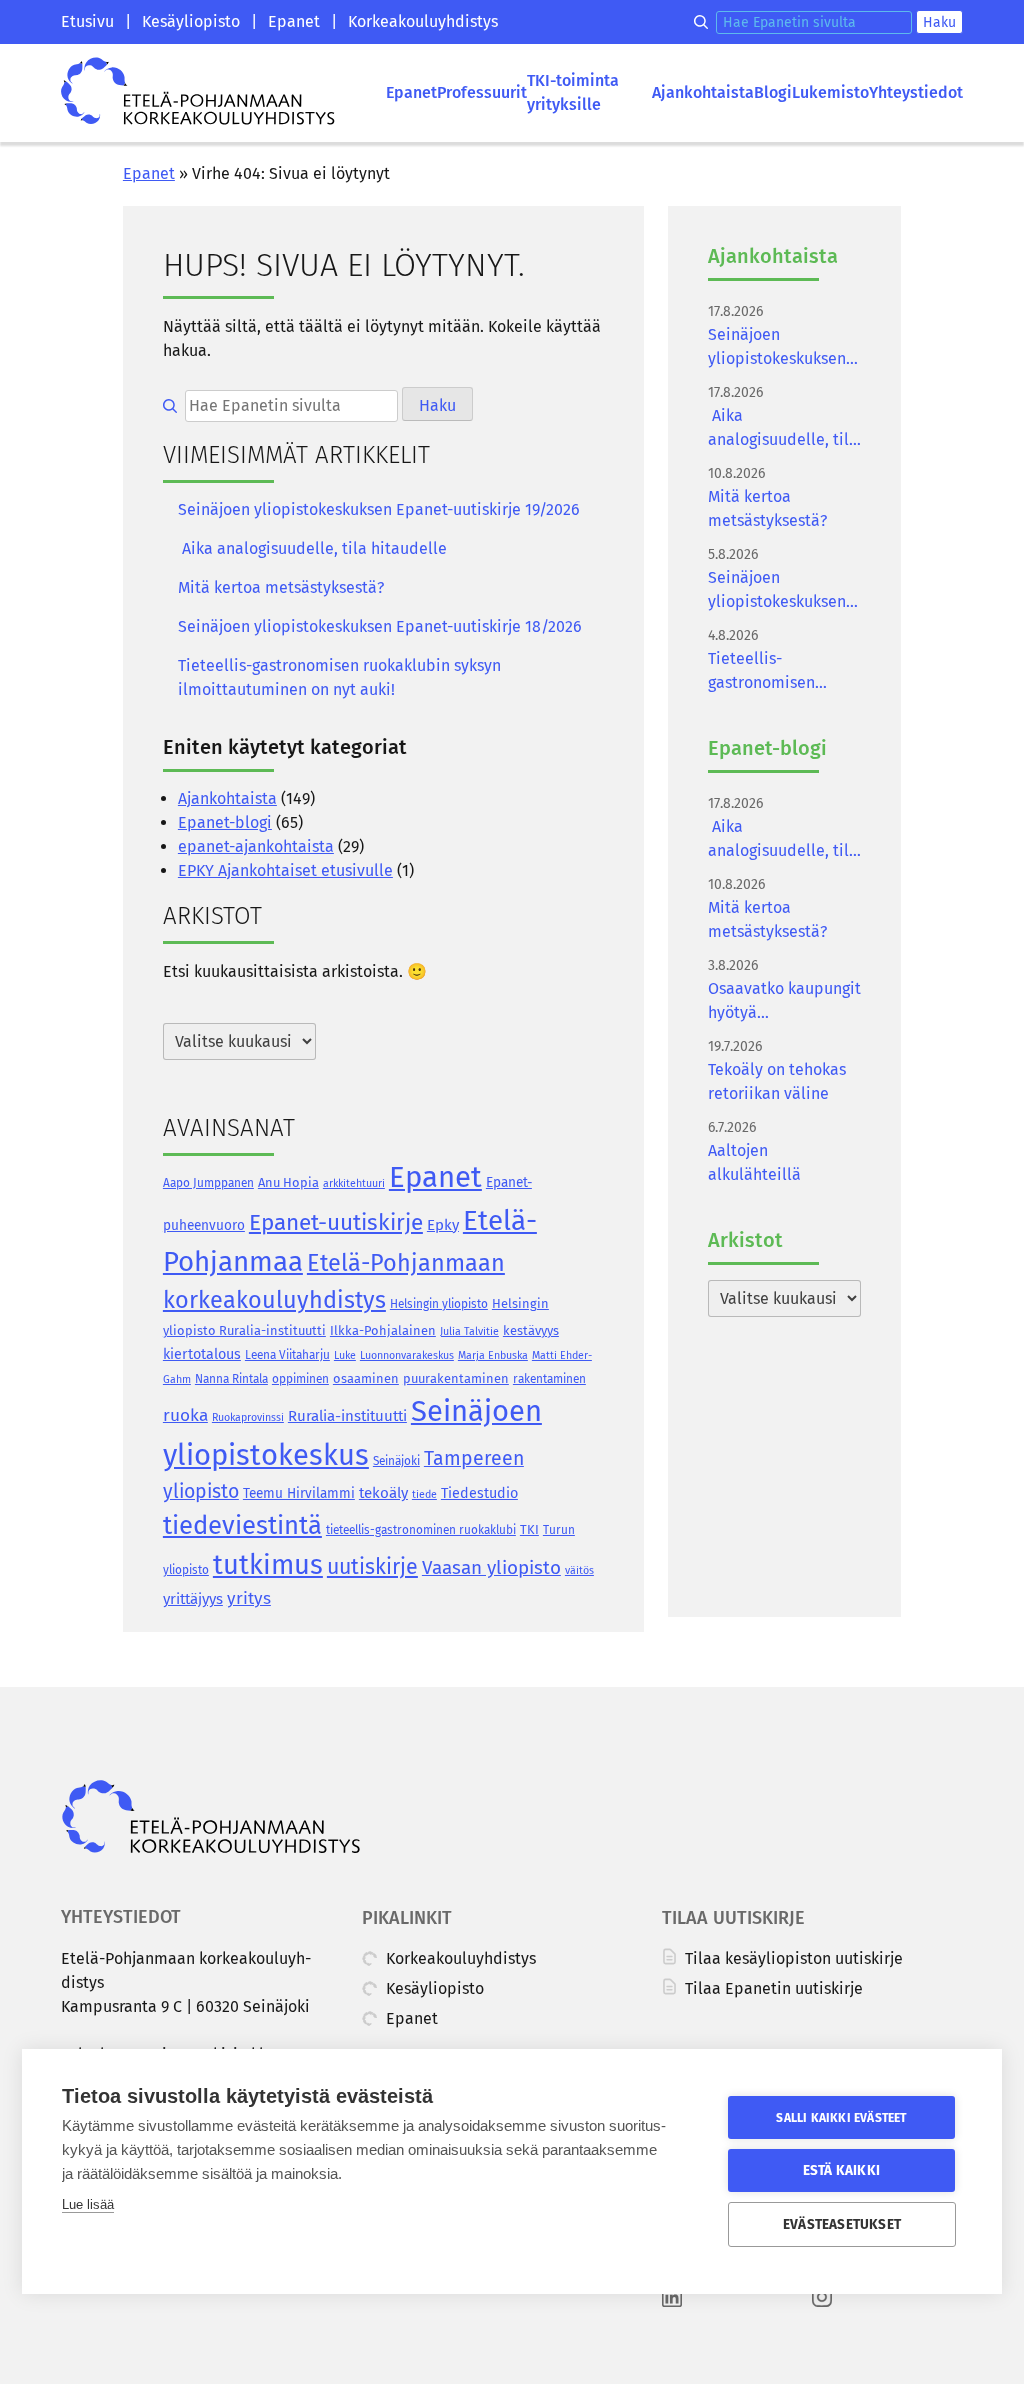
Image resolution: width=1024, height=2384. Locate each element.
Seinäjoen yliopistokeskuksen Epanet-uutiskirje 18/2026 (380, 626)
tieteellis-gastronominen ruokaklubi (421, 1530)
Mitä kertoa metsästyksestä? (281, 587)
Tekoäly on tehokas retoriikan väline (777, 1081)
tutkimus (268, 1565)
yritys (249, 1598)
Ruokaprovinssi (248, 1417)
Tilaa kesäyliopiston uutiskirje (792, 1958)
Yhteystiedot (916, 92)
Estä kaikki (841, 2170)
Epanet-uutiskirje (336, 1222)
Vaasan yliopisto (491, 1567)
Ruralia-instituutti (347, 1416)
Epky (443, 1225)
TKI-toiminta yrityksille (573, 92)
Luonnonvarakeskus (407, 1355)
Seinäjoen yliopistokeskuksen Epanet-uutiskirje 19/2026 (379, 509)
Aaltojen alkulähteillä (754, 1162)
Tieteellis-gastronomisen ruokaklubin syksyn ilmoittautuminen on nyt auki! (339, 677)
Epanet (294, 21)
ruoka (185, 1415)
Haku (939, 22)
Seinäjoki (396, 1461)
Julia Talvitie (469, 1331)
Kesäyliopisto (191, 21)
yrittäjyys (193, 1599)
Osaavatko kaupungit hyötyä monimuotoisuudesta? (784, 1002)
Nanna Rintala (231, 1379)
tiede (424, 1494)
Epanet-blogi (225, 822)
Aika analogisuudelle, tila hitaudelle (312, 548)
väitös (579, 1570)
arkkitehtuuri (354, 1183)
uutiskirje (372, 1567)
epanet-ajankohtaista (256, 846)
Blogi (773, 92)
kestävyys (531, 1330)
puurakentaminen (456, 1378)
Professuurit (482, 92)
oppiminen (300, 1379)
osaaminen (366, 1378)
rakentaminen (549, 1379)
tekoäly (383, 1493)
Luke (345, 1355)
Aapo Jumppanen (208, 1183)
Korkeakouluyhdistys (423, 21)
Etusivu (87, 21)
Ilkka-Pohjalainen (383, 1330)
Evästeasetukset (842, 2224)
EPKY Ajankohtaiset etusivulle (285, 870)
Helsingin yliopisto (439, 1304)
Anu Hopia (288, 1182)
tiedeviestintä (242, 1525)
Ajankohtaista (703, 92)
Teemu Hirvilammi (299, 1493)
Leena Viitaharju (287, 1355)
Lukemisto (830, 92)
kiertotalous (202, 1354)
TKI (529, 1529)
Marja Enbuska (493, 1355)
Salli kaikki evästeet (841, 2118)
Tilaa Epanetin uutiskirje (772, 1988)
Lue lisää (88, 2204)
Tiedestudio (479, 1493)
